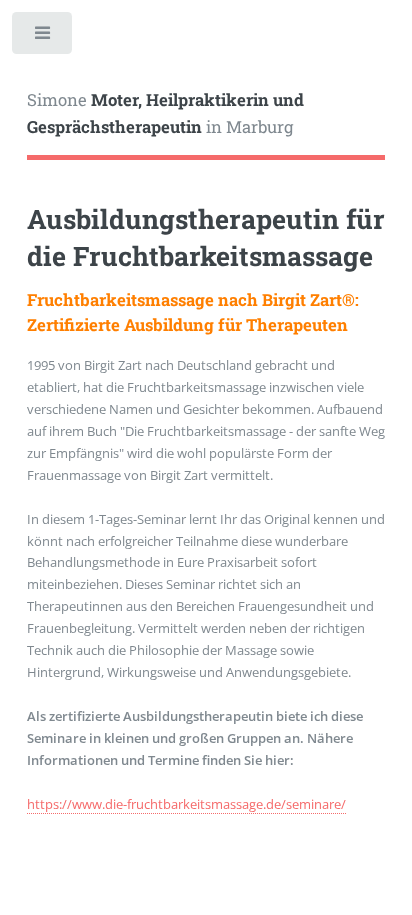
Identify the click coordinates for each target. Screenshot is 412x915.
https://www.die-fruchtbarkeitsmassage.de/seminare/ (186, 804)
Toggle (43, 37)
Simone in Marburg (165, 114)
